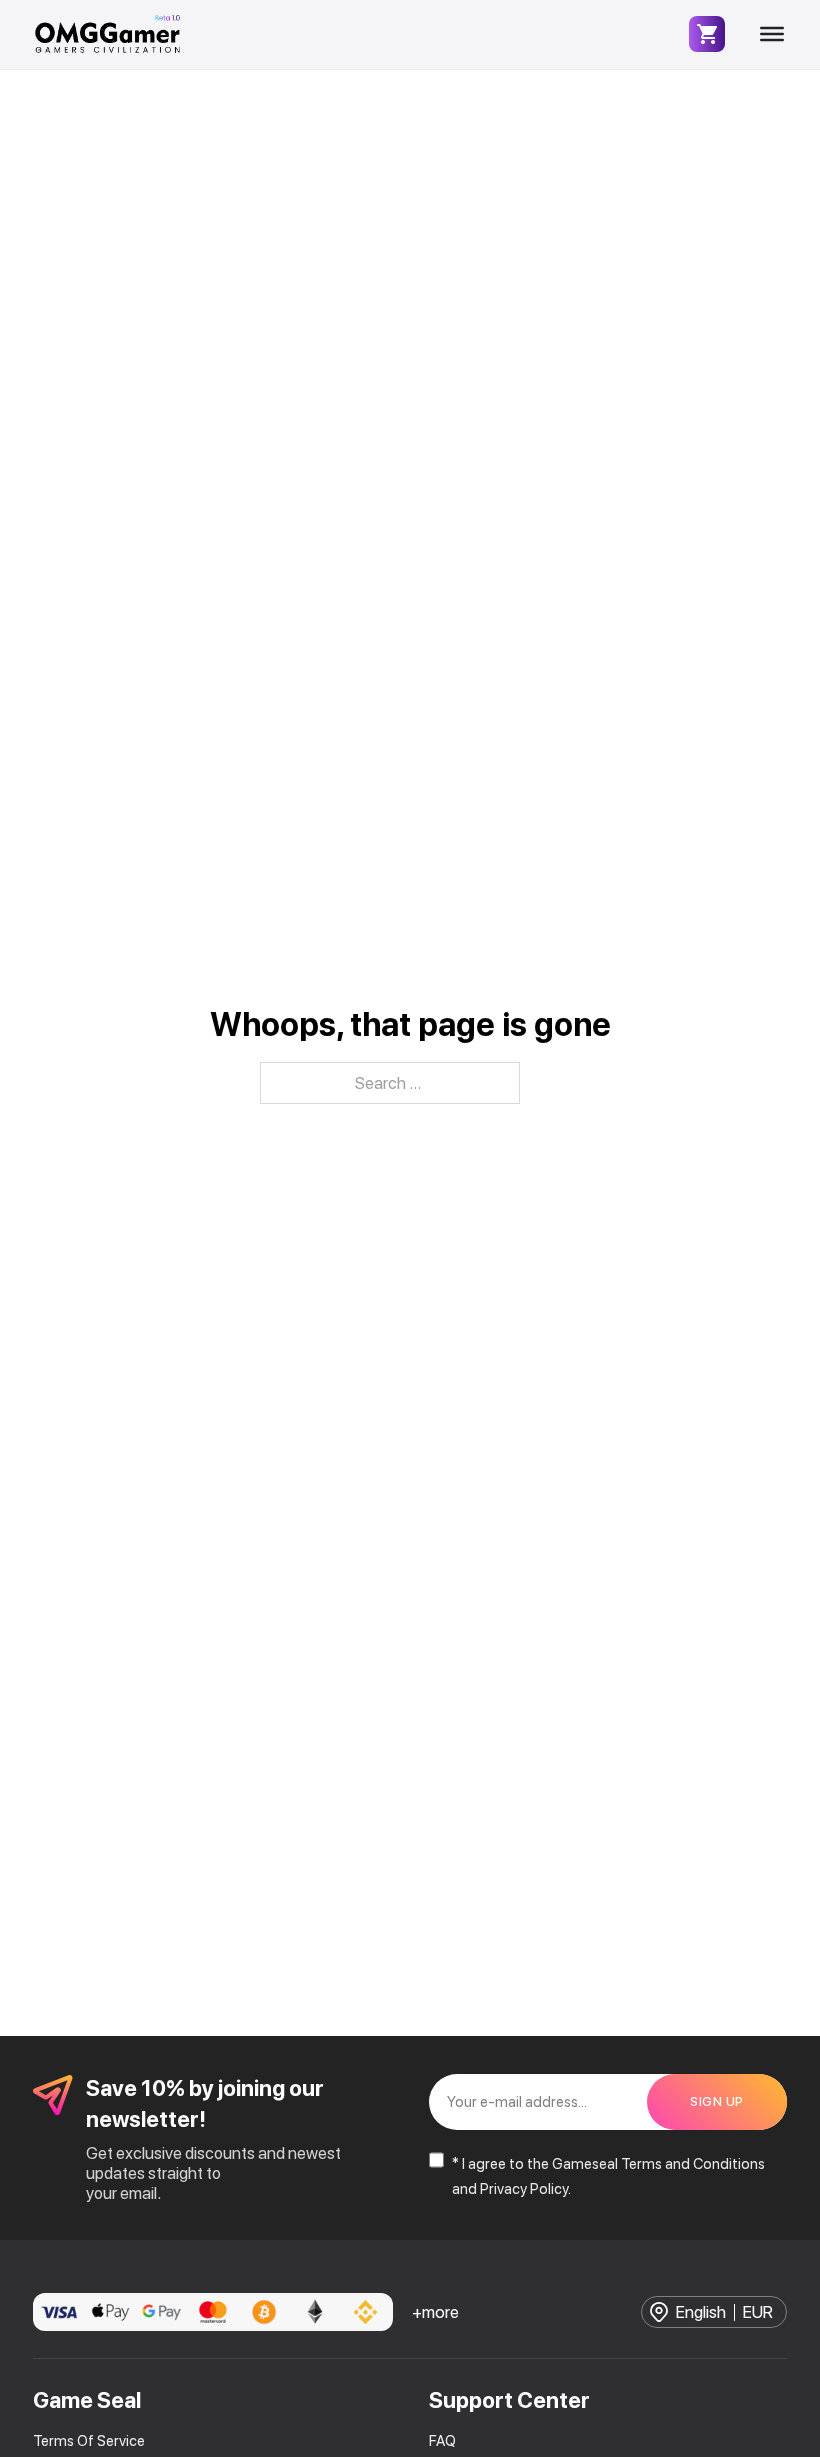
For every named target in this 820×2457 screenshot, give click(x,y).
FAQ (442, 2441)
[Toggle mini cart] (707, 34)
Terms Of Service (89, 2441)
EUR (758, 2312)
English (701, 2312)
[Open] (772, 34)
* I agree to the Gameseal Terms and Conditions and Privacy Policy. (608, 2176)
